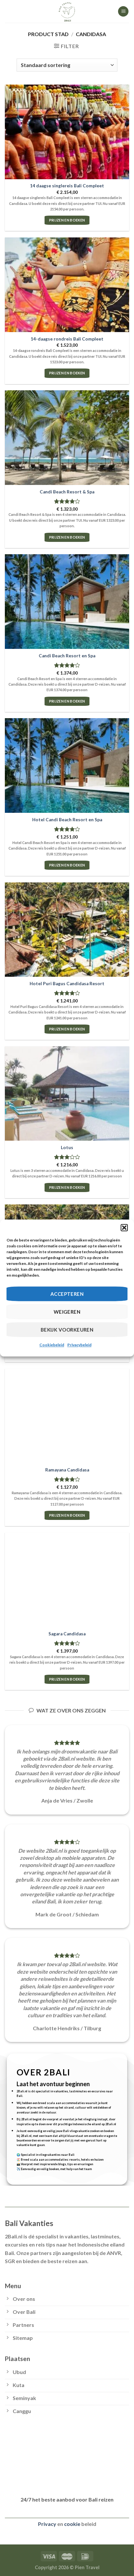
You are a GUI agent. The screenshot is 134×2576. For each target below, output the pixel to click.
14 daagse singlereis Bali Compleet (67, 186)
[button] (124, 1228)
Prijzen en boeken (67, 220)
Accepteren (67, 1294)
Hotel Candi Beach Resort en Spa (67, 820)
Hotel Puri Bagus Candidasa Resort (67, 984)
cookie (72, 2524)
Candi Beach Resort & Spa (67, 492)
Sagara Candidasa (67, 1634)
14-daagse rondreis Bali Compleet (67, 339)
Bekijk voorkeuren (67, 1330)
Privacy (47, 2524)
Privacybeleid (79, 1345)
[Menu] (123, 12)
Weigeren (67, 1312)
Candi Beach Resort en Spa (67, 656)
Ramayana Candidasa (67, 1470)
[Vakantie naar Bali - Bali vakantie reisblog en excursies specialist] (67, 11)
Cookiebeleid (52, 1345)
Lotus (67, 1147)
